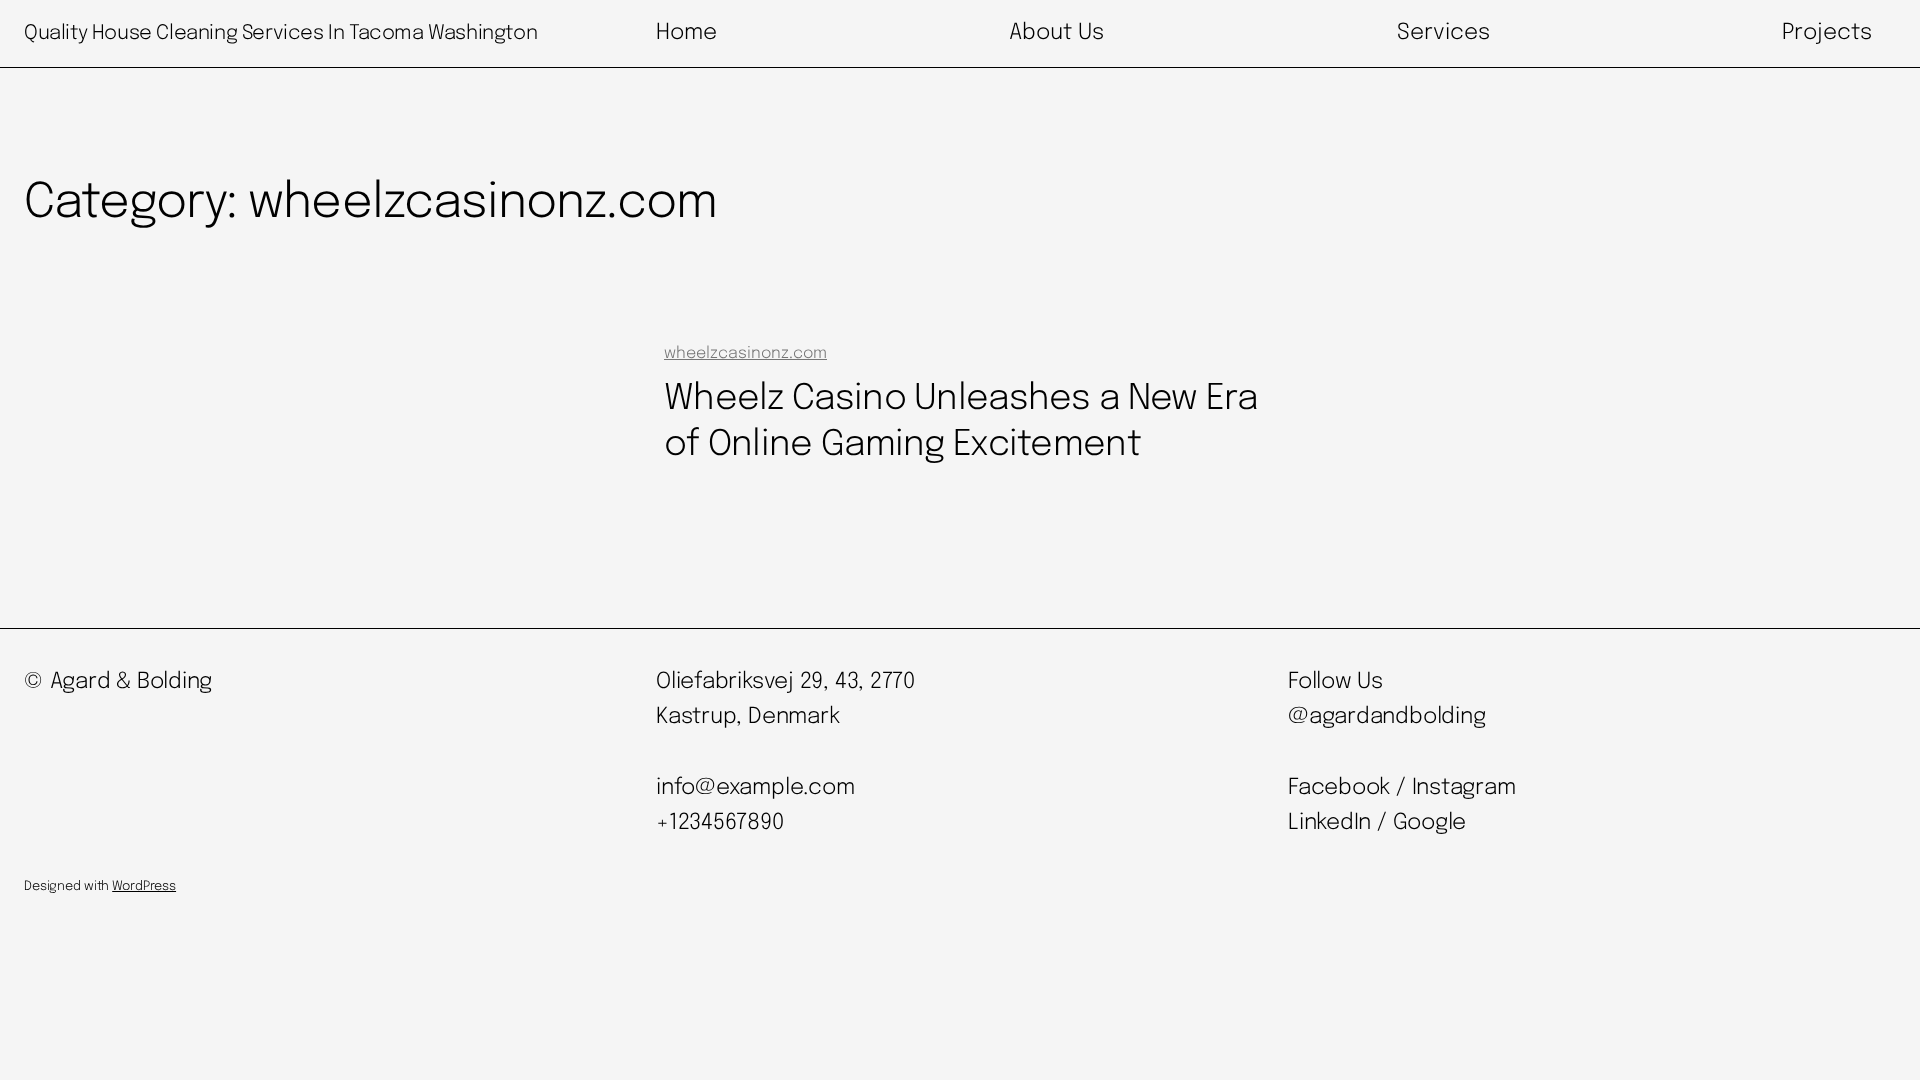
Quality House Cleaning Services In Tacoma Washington (280, 33)
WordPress (144, 886)
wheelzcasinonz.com (745, 353)
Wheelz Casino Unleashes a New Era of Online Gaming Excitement (961, 422)
